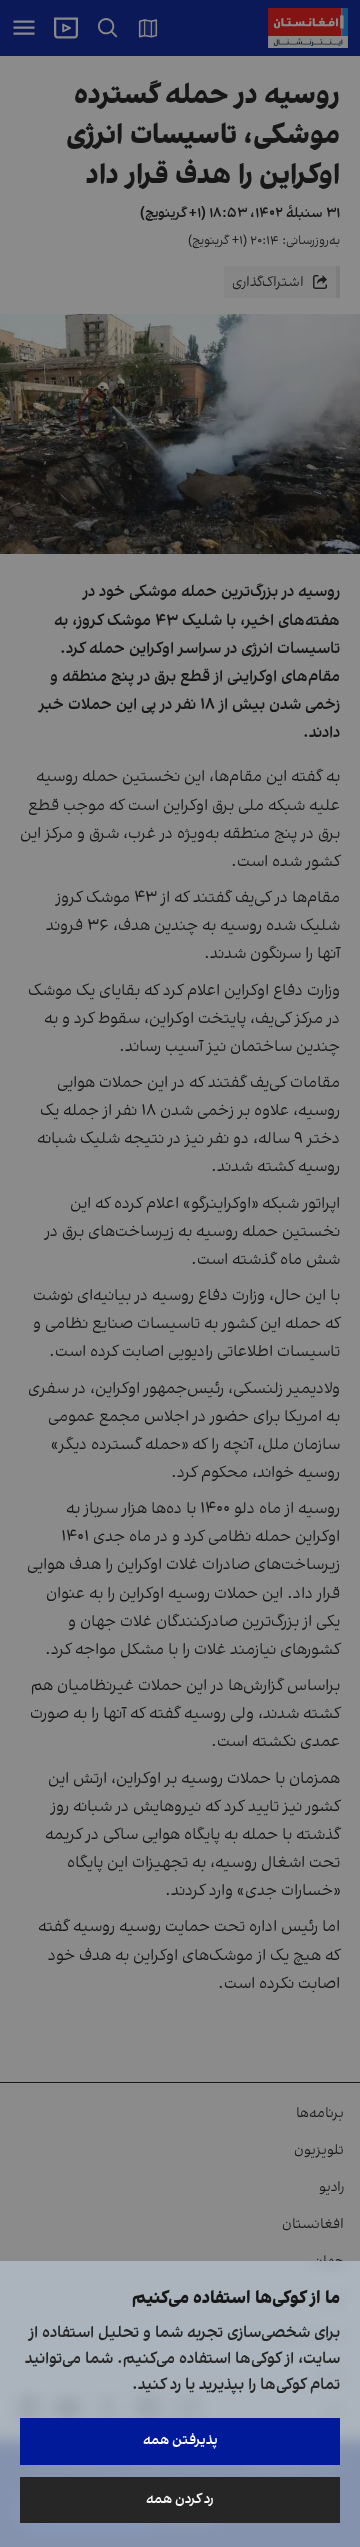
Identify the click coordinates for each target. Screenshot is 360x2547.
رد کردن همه (180, 2499)
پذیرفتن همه (180, 2440)
